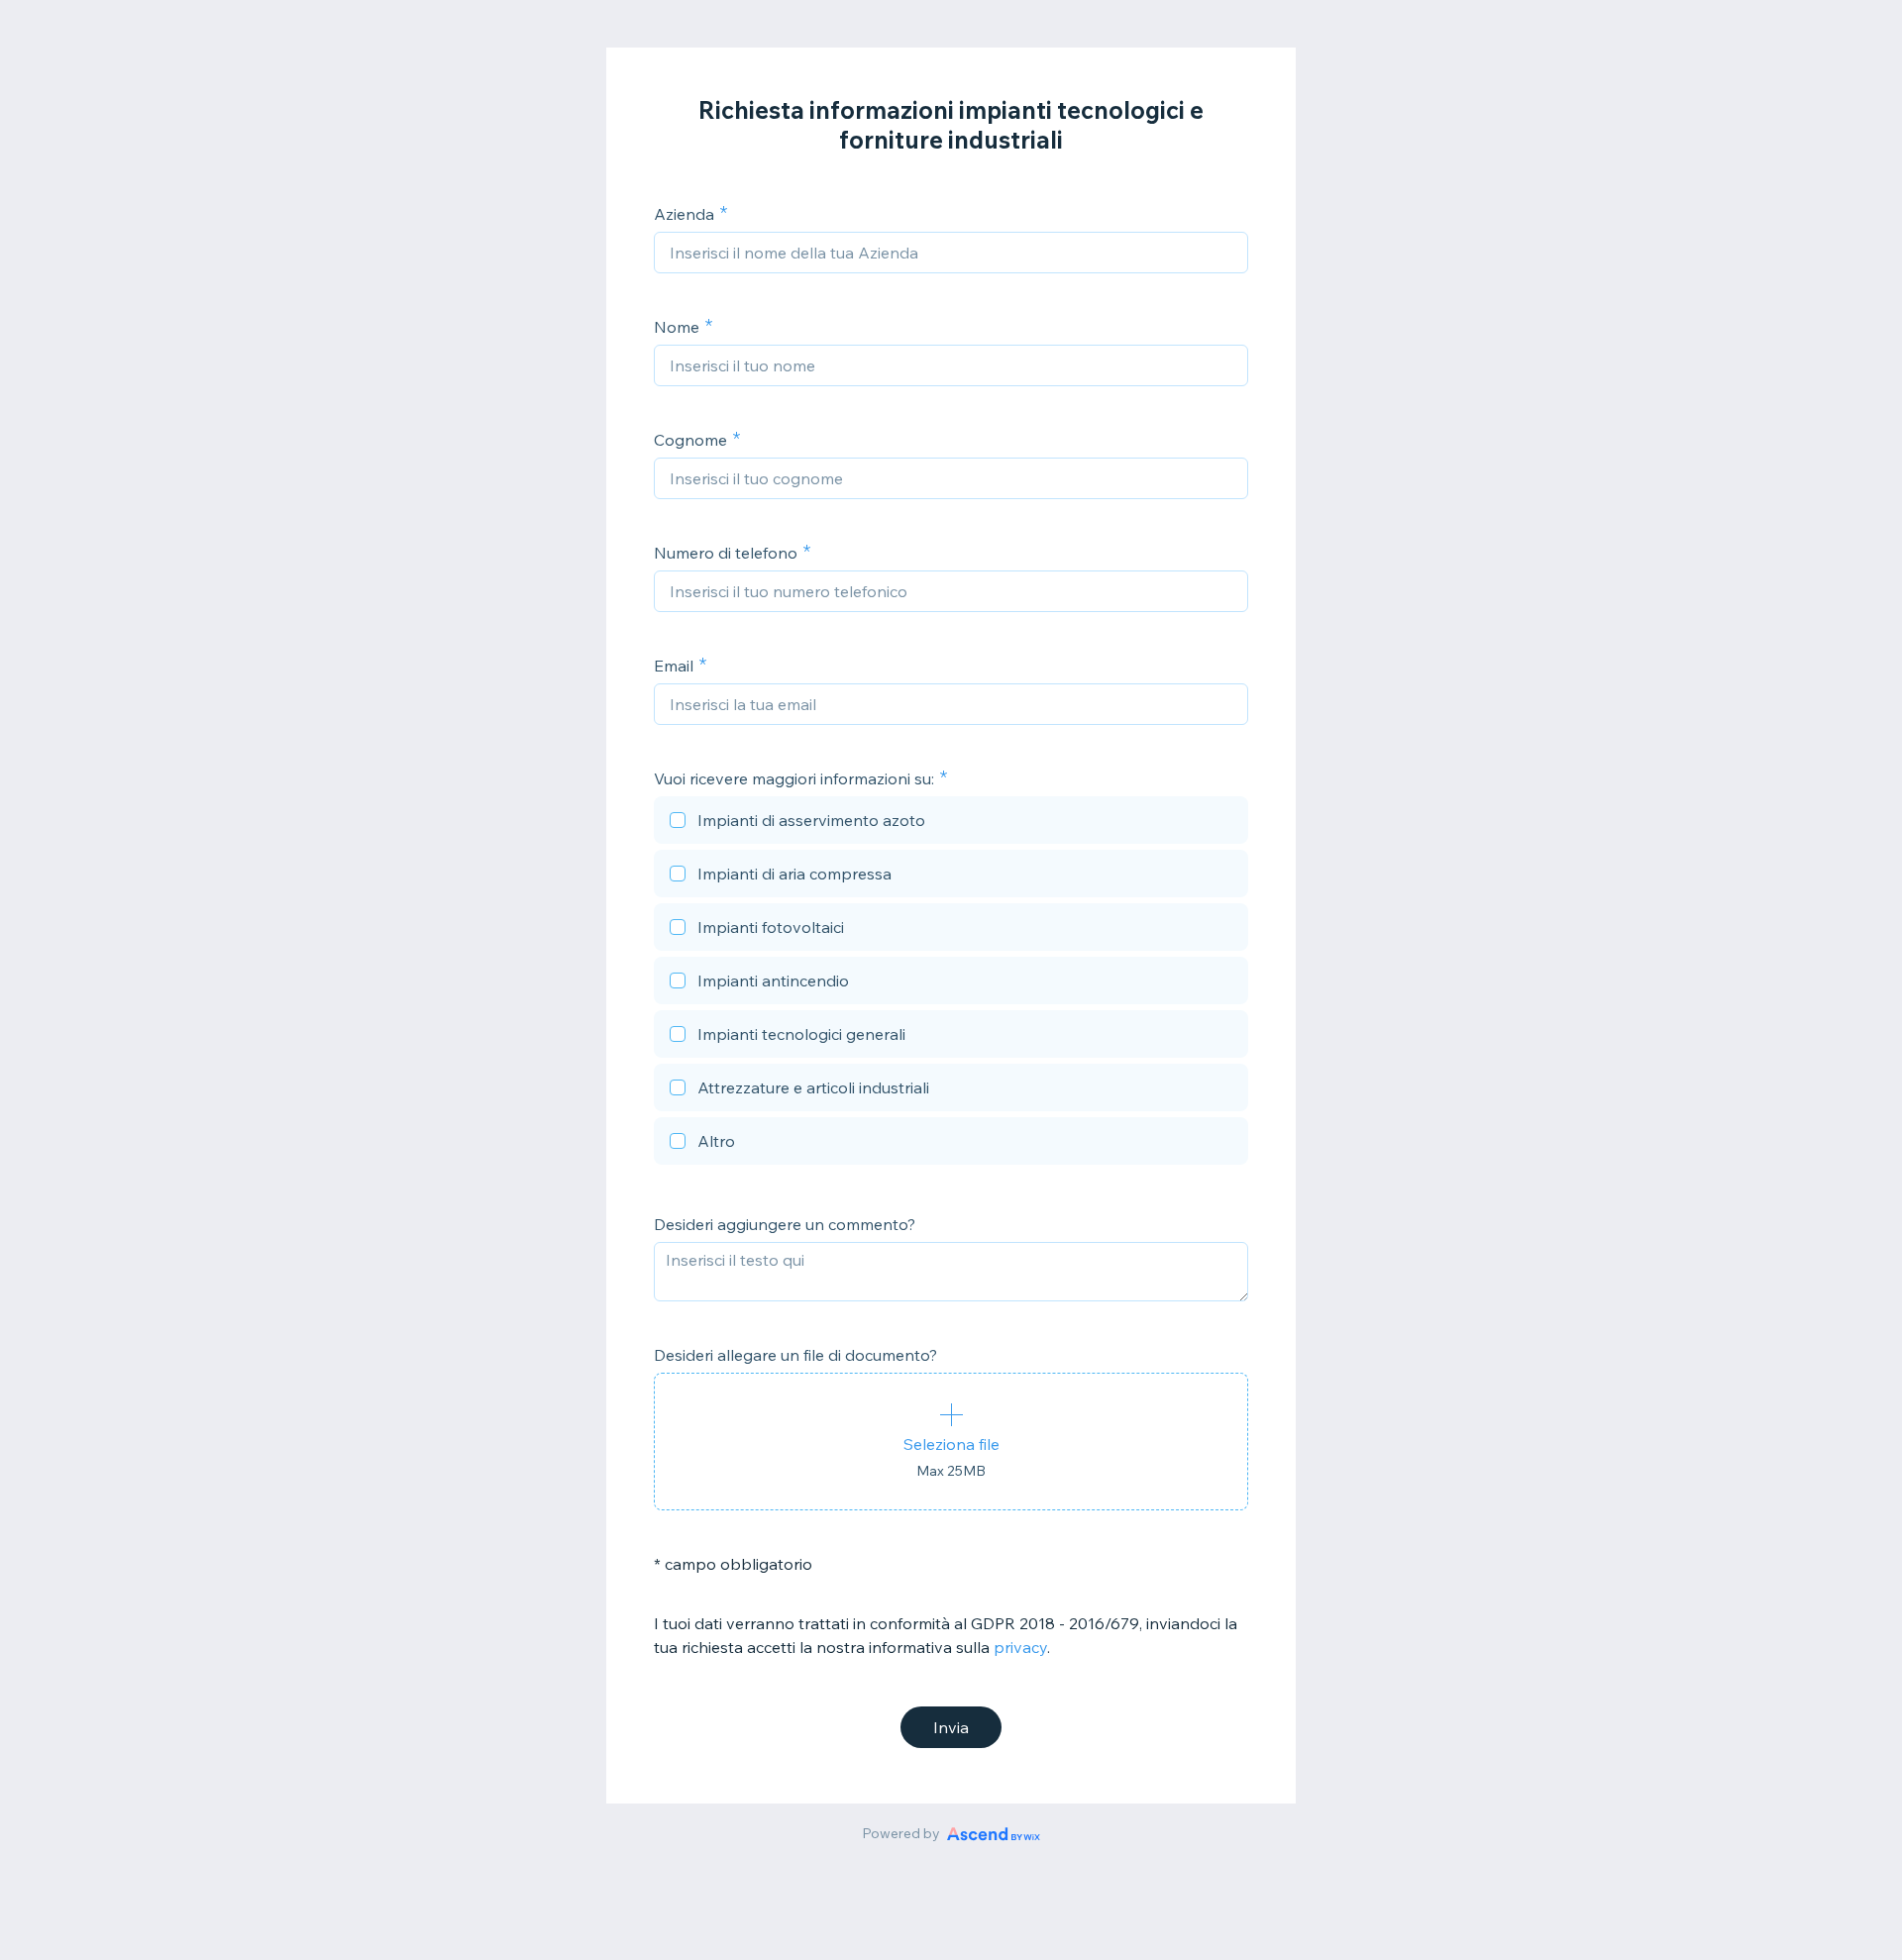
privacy (1020, 1647)
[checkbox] (951, 823)
